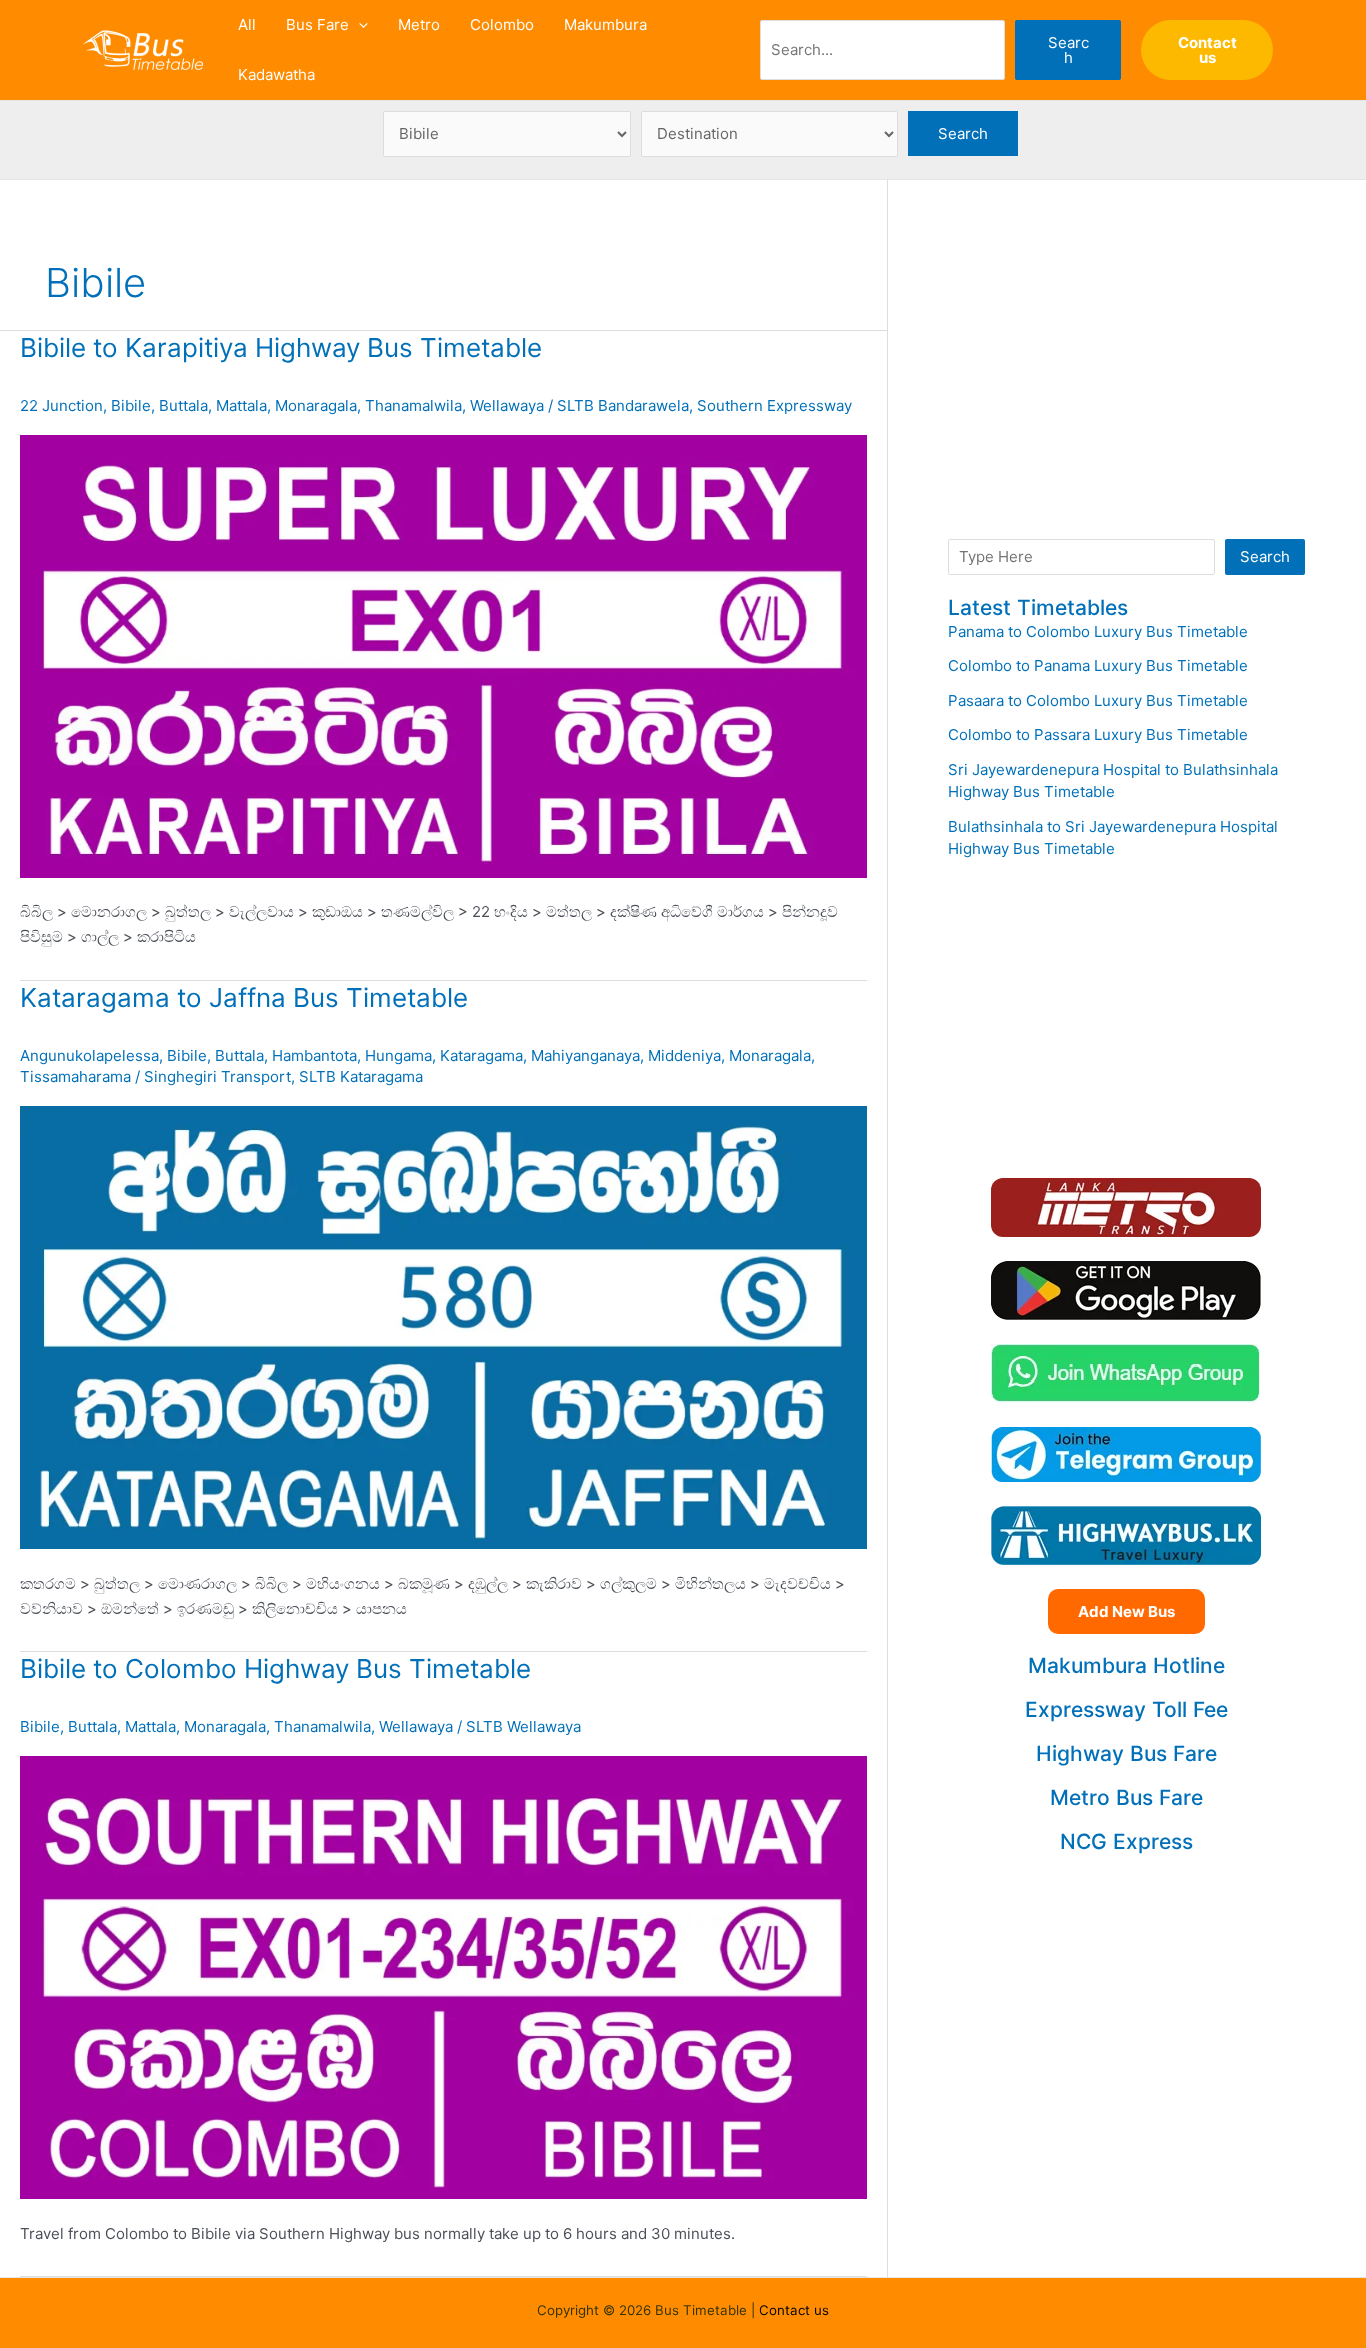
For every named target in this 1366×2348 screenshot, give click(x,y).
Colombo (502, 24)
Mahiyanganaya (585, 1055)
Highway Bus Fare (1126, 1753)
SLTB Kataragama (361, 1076)
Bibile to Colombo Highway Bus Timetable (275, 1668)
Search (1068, 50)
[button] (358, 25)
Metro (419, 24)
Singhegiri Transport (217, 1076)
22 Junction (61, 405)
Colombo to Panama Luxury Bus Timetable (1098, 665)
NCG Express (1126, 1841)
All (247, 24)
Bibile (131, 405)
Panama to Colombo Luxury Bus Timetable (1098, 631)
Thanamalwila (413, 405)
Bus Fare (317, 24)
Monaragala (316, 405)
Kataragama (481, 1055)
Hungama (398, 1055)
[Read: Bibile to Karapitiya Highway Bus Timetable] (443, 654)
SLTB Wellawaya (523, 1726)
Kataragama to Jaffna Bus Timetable (244, 997)
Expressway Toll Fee (1126, 1709)
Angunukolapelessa (89, 1055)
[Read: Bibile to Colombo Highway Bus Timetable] (443, 1976)
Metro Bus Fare (1126, 1797)
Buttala (183, 405)
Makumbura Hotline (1126, 1665)
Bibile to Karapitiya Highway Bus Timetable (281, 347)
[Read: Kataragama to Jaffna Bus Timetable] (443, 1326)
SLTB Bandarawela (623, 405)
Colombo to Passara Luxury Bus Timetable (1098, 734)
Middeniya (684, 1055)
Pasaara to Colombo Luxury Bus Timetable (1098, 700)
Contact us (794, 2310)
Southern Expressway (774, 405)
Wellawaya (507, 405)
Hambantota (314, 1055)
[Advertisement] (1126, 380)
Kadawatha (276, 74)
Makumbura (605, 24)
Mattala (241, 405)
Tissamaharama (75, 1076)
